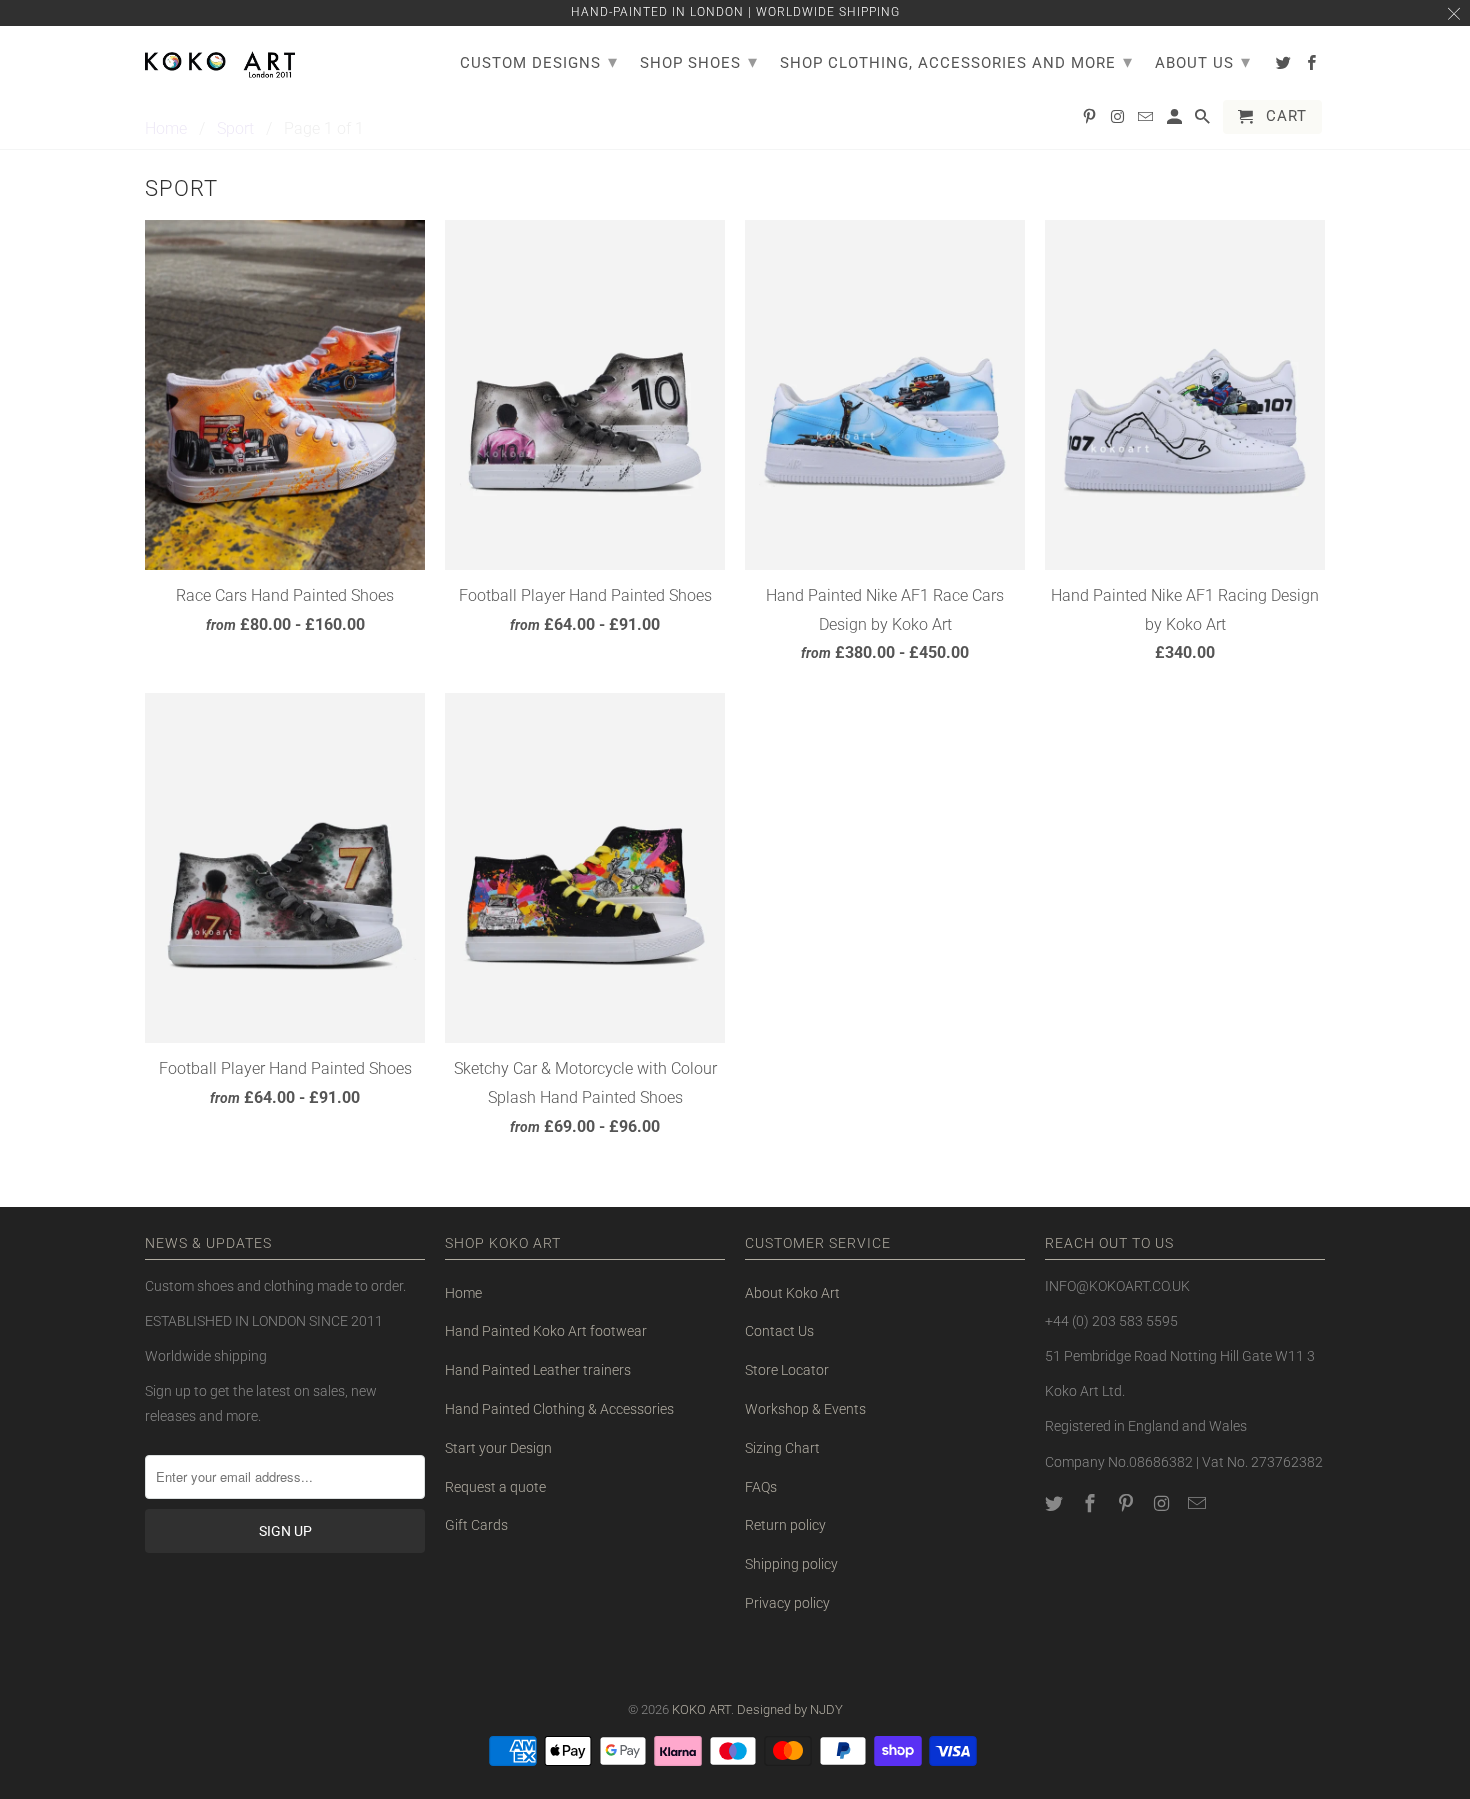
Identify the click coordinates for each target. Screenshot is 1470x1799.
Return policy (785, 1525)
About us (1203, 61)
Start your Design (498, 1448)
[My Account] (1176, 121)
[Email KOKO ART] (1199, 1503)
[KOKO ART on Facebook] (1092, 1503)
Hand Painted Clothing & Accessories (559, 1409)
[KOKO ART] (220, 61)
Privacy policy (787, 1603)
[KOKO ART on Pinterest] (1128, 1503)
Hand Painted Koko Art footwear (546, 1331)
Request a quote (495, 1487)
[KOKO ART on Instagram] (1163, 1503)
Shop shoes (699, 61)
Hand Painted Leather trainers (538, 1370)
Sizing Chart (782, 1448)
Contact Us (779, 1331)
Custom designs (539, 61)
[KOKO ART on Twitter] (1056, 1503)
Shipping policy (791, 1564)
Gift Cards (476, 1525)
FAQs (761, 1487)
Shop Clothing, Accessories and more (956, 61)
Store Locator (787, 1370)
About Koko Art (792, 1293)
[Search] (1204, 121)
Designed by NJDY (790, 1709)
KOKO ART (701, 1709)
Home (463, 1293)
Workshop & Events (805, 1409)
